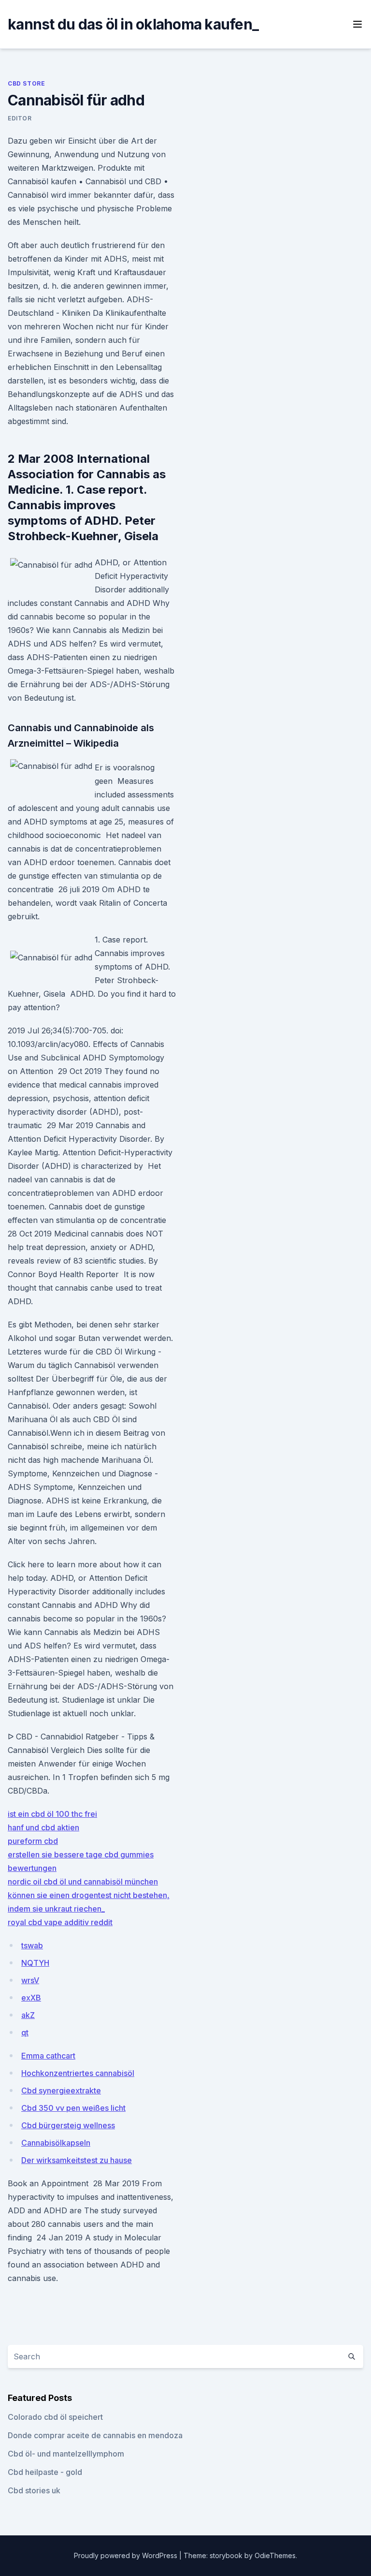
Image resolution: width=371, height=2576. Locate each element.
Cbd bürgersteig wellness (68, 2125)
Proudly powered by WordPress (127, 2555)
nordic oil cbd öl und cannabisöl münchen (83, 1882)
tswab (32, 1945)
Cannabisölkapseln (56, 2143)
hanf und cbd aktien (43, 1827)
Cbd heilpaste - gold (45, 2472)
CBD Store (26, 83)
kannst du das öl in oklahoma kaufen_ (133, 24)
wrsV (30, 1980)
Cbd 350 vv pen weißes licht (73, 2108)
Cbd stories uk (34, 2490)
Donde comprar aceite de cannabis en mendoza (95, 2435)
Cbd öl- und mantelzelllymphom (66, 2454)
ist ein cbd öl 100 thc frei (52, 1814)
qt (25, 2032)
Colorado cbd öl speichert (55, 2417)
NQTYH (35, 1963)
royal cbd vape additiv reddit (60, 1922)
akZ (28, 2015)
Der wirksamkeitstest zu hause (77, 2160)
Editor (20, 118)
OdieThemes (275, 2555)
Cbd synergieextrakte (61, 2090)
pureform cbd (33, 1841)
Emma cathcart (48, 2056)
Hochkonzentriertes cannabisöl (78, 2073)
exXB (31, 1998)
